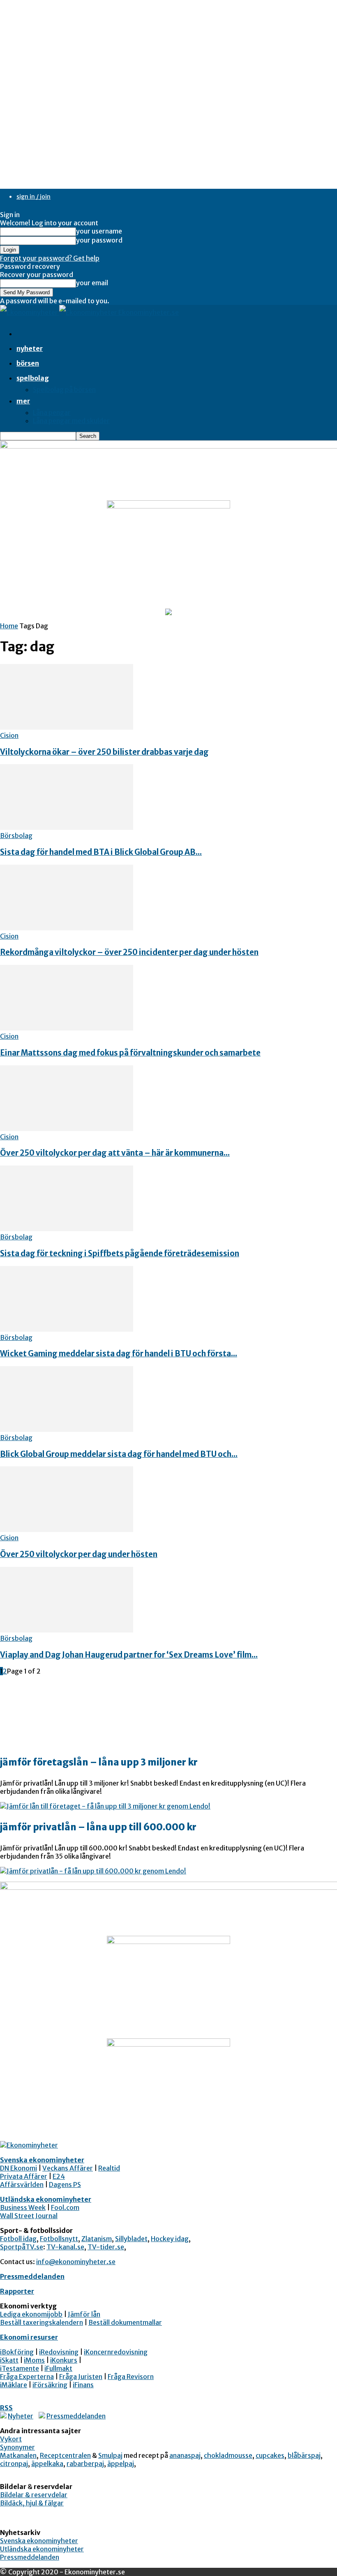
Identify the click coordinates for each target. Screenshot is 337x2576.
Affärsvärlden (22, 2184)
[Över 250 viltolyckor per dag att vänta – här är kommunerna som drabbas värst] (67, 1129)
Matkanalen (18, 2455)
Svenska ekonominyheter (42, 2160)
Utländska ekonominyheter (46, 2199)
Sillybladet (131, 2239)
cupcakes (270, 2455)
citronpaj (14, 2464)
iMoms (34, 2360)
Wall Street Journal (29, 2216)
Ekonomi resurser (29, 2337)
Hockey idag (170, 2239)
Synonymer (17, 2447)
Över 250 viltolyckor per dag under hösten (79, 1554)
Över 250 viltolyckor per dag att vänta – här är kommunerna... (115, 1153)
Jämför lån (84, 2314)
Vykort (11, 2439)
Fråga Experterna (27, 2377)
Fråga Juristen (81, 2377)
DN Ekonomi (18, 2168)
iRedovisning (59, 2352)
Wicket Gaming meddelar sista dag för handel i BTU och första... (119, 1354)
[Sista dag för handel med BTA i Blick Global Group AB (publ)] (67, 827)
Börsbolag (16, 836)
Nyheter (30, 348)
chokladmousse (228, 2455)
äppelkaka (47, 2464)
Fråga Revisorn (131, 2377)
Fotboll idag (18, 2239)
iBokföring (17, 2352)
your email (92, 283)
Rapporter (17, 2291)
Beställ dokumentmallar (125, 2322)
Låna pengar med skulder (71, 421)
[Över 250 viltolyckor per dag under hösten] (67, 1530)
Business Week (23, 2207)
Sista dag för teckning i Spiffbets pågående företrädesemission (120, 1254)
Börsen (28, 363)
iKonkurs (64, 2360)
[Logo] (30, 312)
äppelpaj (121, 2464)
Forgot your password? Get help (50, 258)
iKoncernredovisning (116, 2352)
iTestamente (20, 2368)
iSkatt (9, 2360)
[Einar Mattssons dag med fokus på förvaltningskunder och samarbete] (67, 1028)
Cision (9, 735)
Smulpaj (110, 2455)
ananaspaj (185, 2455)
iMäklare (14, 2385)
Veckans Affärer (68, 2168)
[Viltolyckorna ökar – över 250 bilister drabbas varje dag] (67, 727)
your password (99, 240)
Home (9, 626)
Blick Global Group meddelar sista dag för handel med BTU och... (119, 1454)
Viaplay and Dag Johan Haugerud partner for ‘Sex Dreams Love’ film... (129, 1655)
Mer (23, 401)
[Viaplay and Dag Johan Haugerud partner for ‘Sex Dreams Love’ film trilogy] (67, 1630)
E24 (59, 2176)
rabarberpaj (85, 2464)
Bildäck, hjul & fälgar (32, 2503)
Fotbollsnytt (59, 2239)
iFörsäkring (50, 2385)
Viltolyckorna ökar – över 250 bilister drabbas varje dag (104, 752)
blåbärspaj (304, 2455)
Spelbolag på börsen (64, 389)
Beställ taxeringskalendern (42, 2322)
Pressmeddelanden (32, 2276)
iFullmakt (58, 2368)
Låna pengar (52, 412)
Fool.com (65, 2207)
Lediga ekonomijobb (31, 2314)
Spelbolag (33, 378)
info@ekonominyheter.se (76, 2262)
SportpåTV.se (22, 2247)
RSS (6, 2408)
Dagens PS (65, 2184)
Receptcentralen (65, 2455)
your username (99, 231)
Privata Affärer (24, 2176)
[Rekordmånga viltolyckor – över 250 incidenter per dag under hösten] (67, 928)
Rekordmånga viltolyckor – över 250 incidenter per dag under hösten (129, 952)
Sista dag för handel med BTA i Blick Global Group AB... (101, 852)
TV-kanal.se (65, 2247)
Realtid (109, 2168)
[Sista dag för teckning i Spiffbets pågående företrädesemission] (67, 1229)
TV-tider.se (106, 2247)
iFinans (83, 2385)
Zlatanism (97, 2239)
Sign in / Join (33, 197)
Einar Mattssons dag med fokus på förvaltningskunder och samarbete (130, 1053)
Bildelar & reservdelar (34, 2495)
